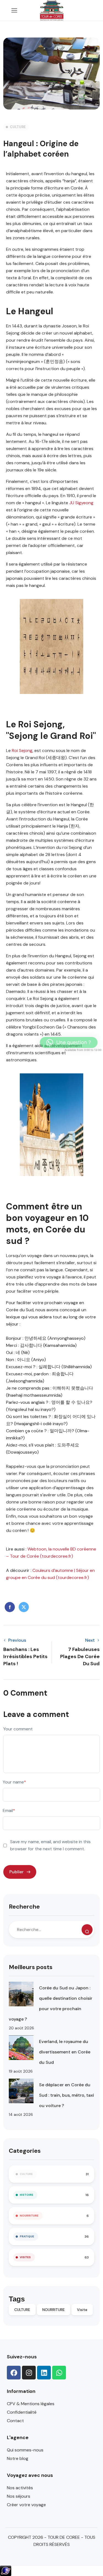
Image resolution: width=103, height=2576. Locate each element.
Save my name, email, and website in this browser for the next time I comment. (50, 1845)
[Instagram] (29, 2373)
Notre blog (18, 2458)
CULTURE (18, 127)
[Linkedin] (44, 2373)
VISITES (25, 2257)
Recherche (24, 1907)
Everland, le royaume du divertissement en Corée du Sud (65, 2052)
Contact (15, 2421)
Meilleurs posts (31, 1967)
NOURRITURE (29, 2216)
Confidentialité (22, 2412)
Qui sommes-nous (25, 2450)
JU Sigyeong (81, 503)
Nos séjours (19, 2496)
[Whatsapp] (59, 2373)
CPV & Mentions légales (31, 2404)
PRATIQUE (27, 2236)
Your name (14, 1782)
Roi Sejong (22, 750)
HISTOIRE (27, 2195)
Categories (25, 2151)
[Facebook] (14, 2373)
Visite (82, 2310)
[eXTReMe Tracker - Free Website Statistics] (6, 2570)
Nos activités (20, 2488)
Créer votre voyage (26, 2505)
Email (9, 1810)
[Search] (87, 1930)
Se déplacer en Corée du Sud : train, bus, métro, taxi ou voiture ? (66, 2095)
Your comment (18, 1729)
